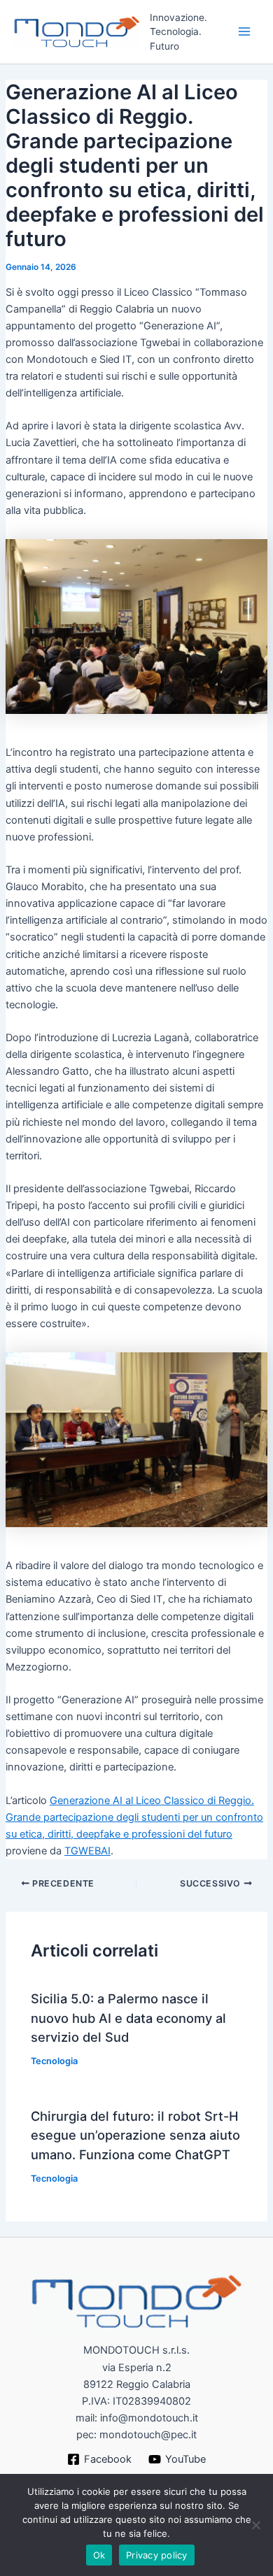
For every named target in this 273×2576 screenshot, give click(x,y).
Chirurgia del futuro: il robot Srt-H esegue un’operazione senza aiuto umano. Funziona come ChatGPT (135, 2135)
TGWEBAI (87, 1851)
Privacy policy (157, 2555)
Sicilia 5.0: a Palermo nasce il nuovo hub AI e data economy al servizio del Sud (128, 2018)
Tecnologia (54, 2061)
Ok (99, 2555)
